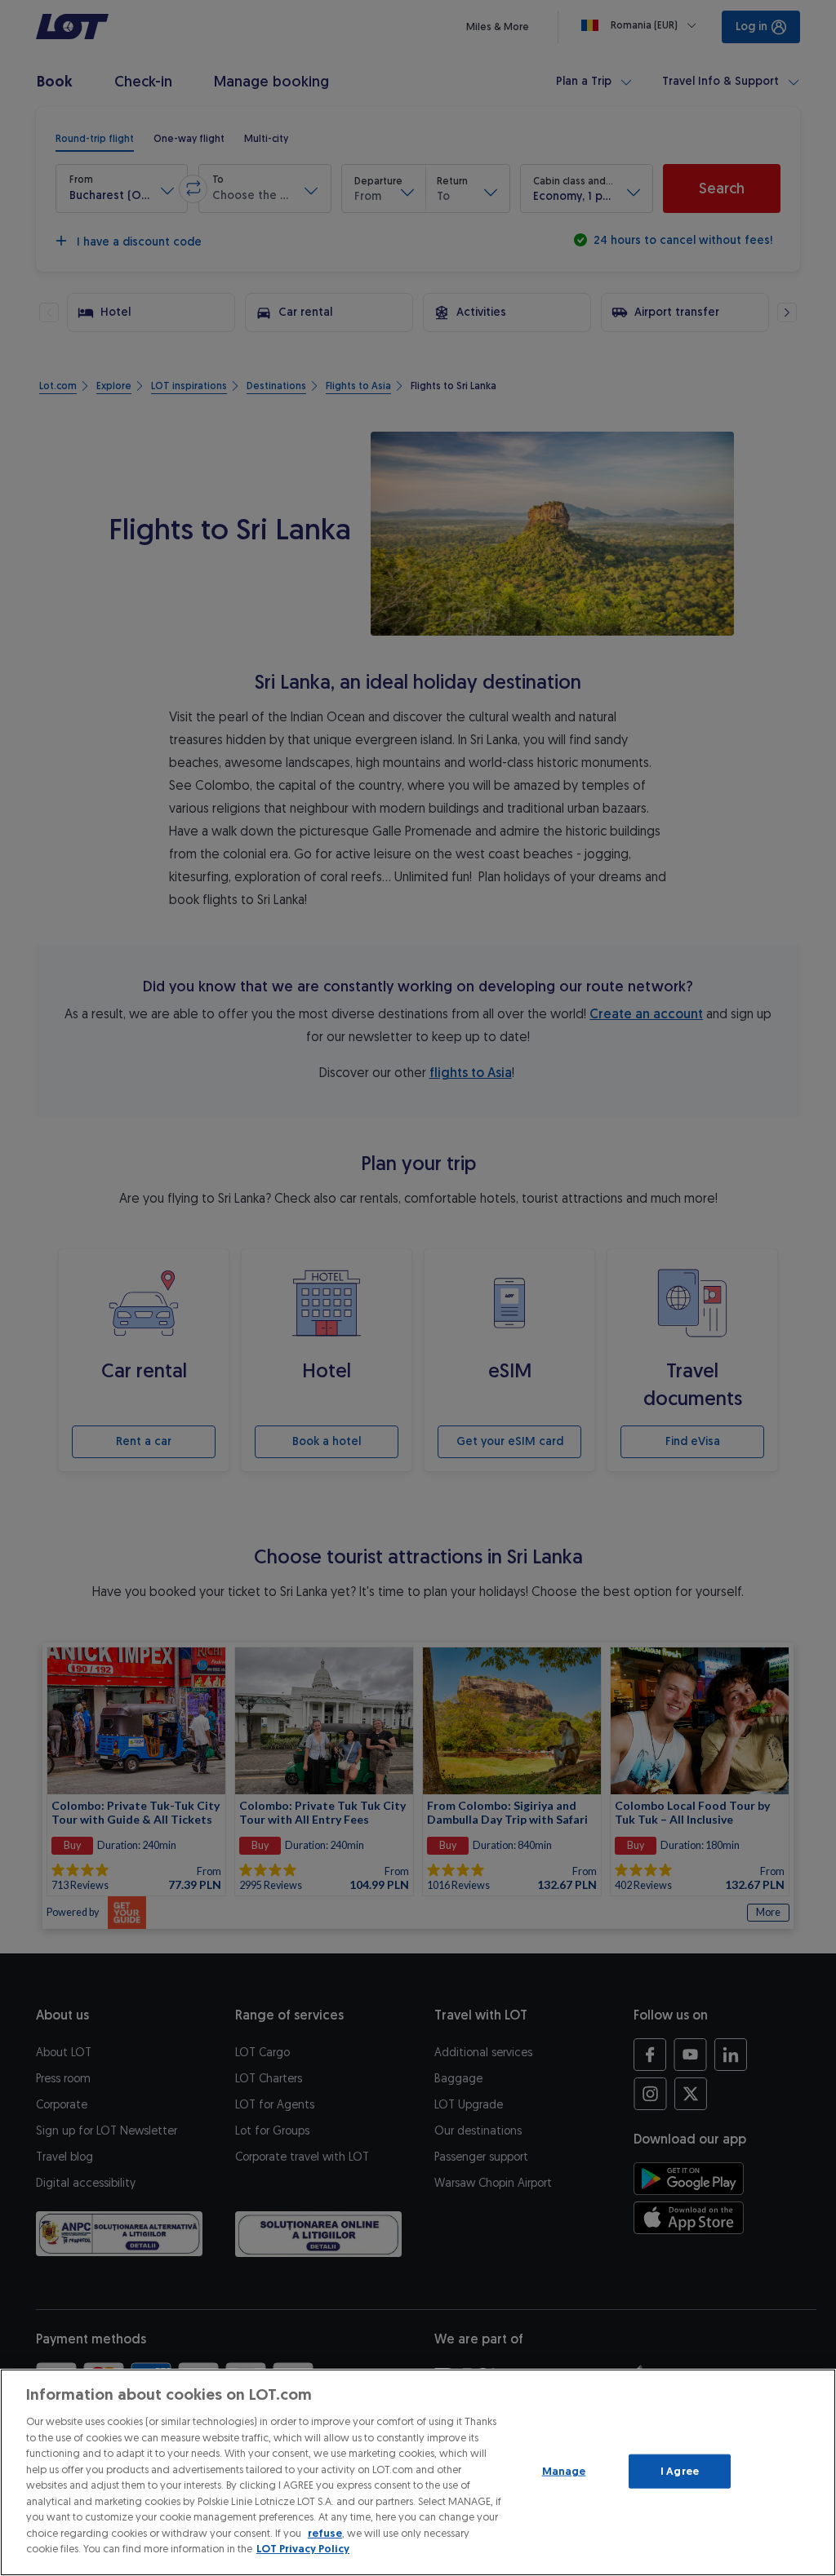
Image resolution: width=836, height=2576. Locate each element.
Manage (564, 2471)
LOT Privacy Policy (303, 2549)
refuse (325, 2533)
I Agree (680, 2471)
